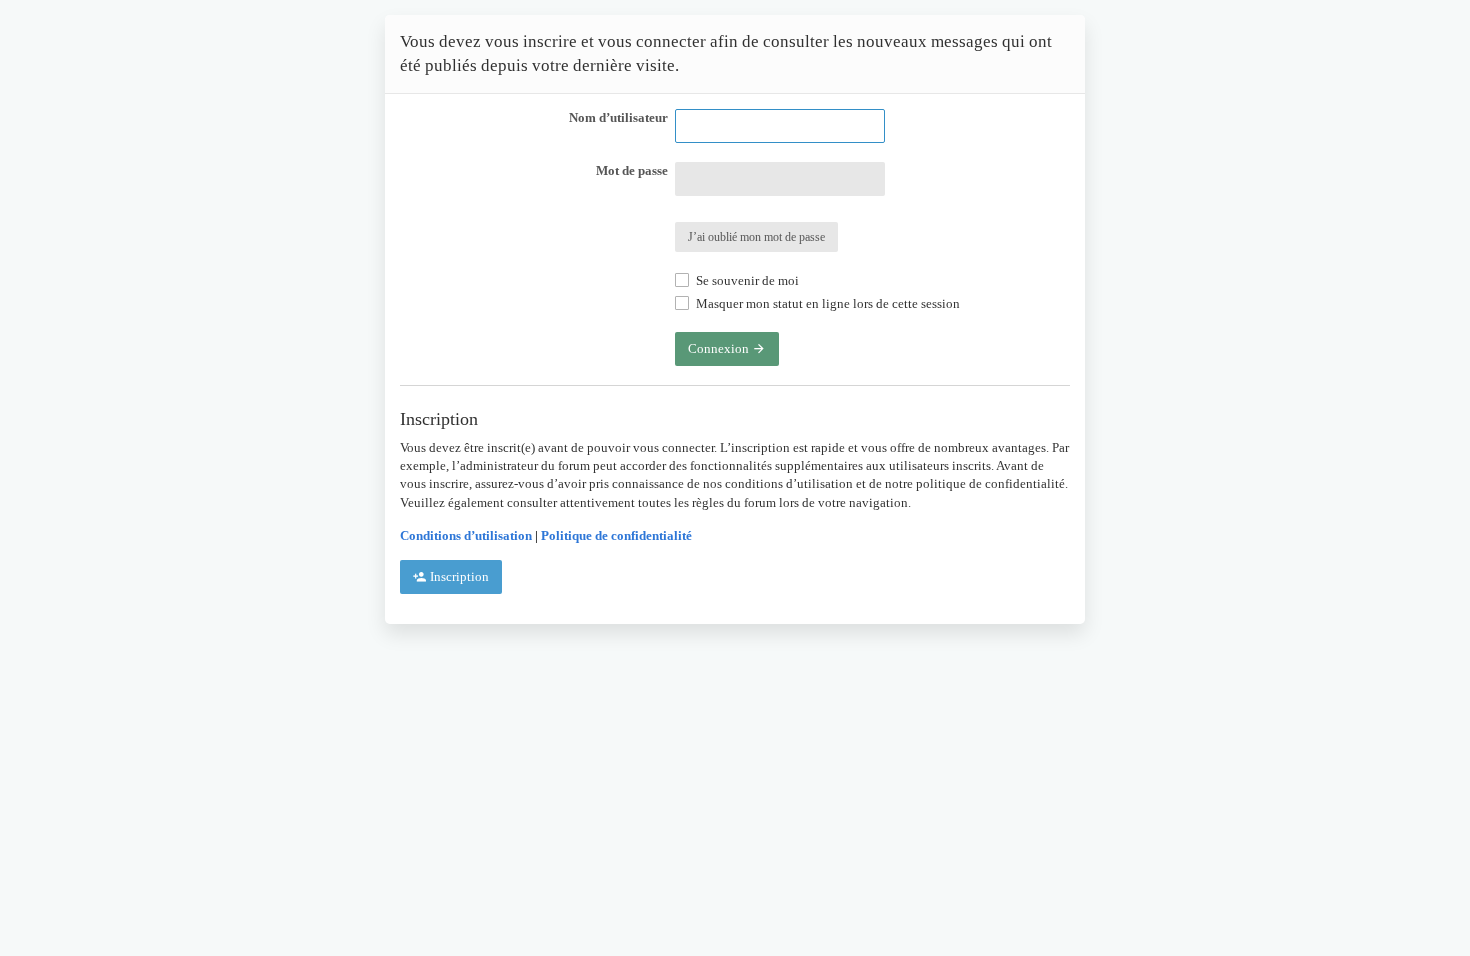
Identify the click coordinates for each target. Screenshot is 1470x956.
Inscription (458, 576)
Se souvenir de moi (746, 280)
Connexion (720, 348)
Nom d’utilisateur (618, 117)
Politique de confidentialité (616, 535)
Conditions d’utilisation (466, 535)
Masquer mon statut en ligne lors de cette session (826, 303)
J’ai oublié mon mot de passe (756, 237)
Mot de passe (632, 170)
